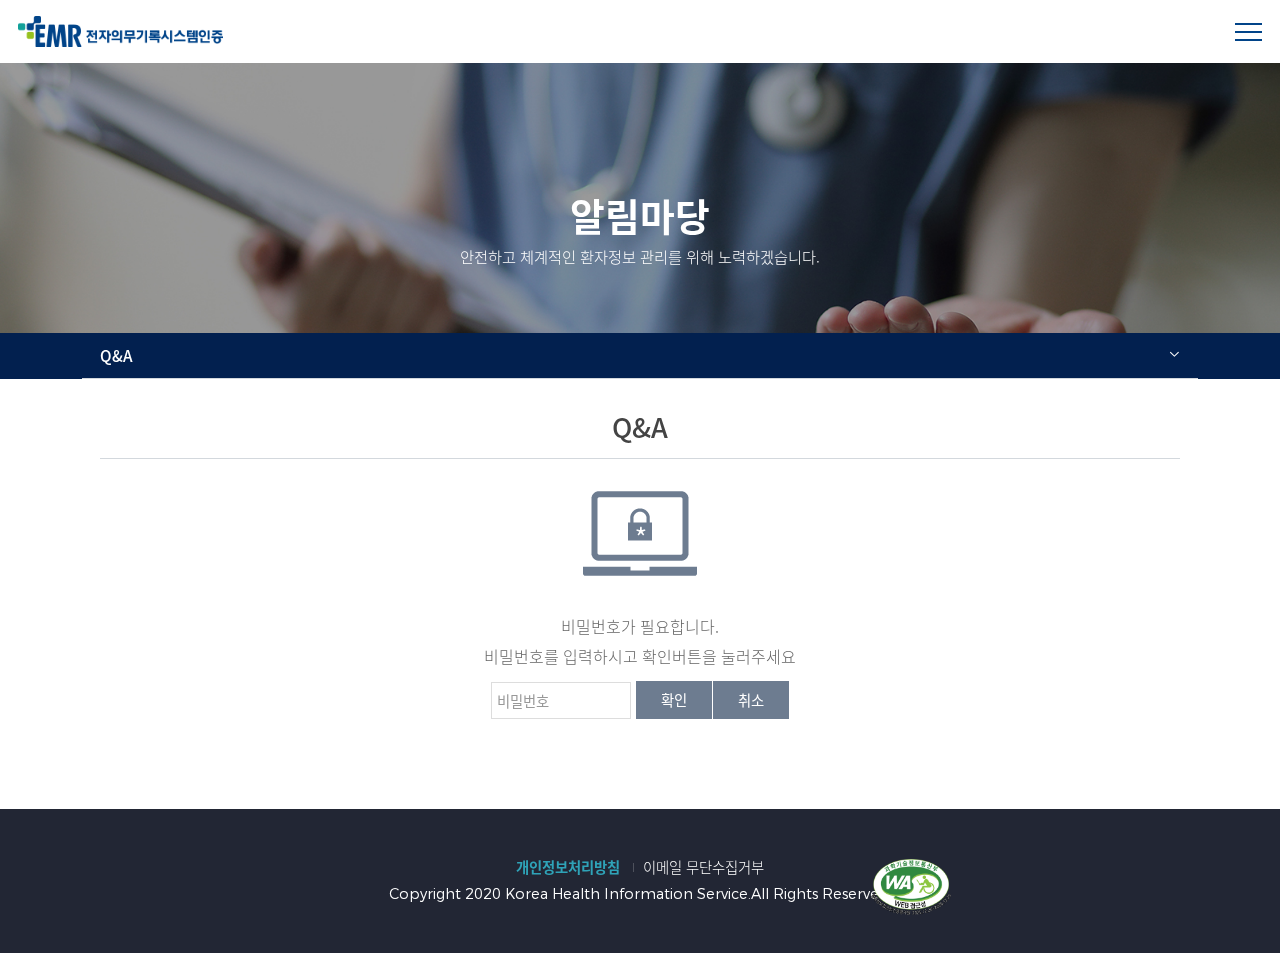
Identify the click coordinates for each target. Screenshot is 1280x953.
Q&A (116, 355)
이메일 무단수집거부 (703, 867)
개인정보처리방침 (568, 867)
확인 (674, 700)
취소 (751, 700)
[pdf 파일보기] (911, 885)
